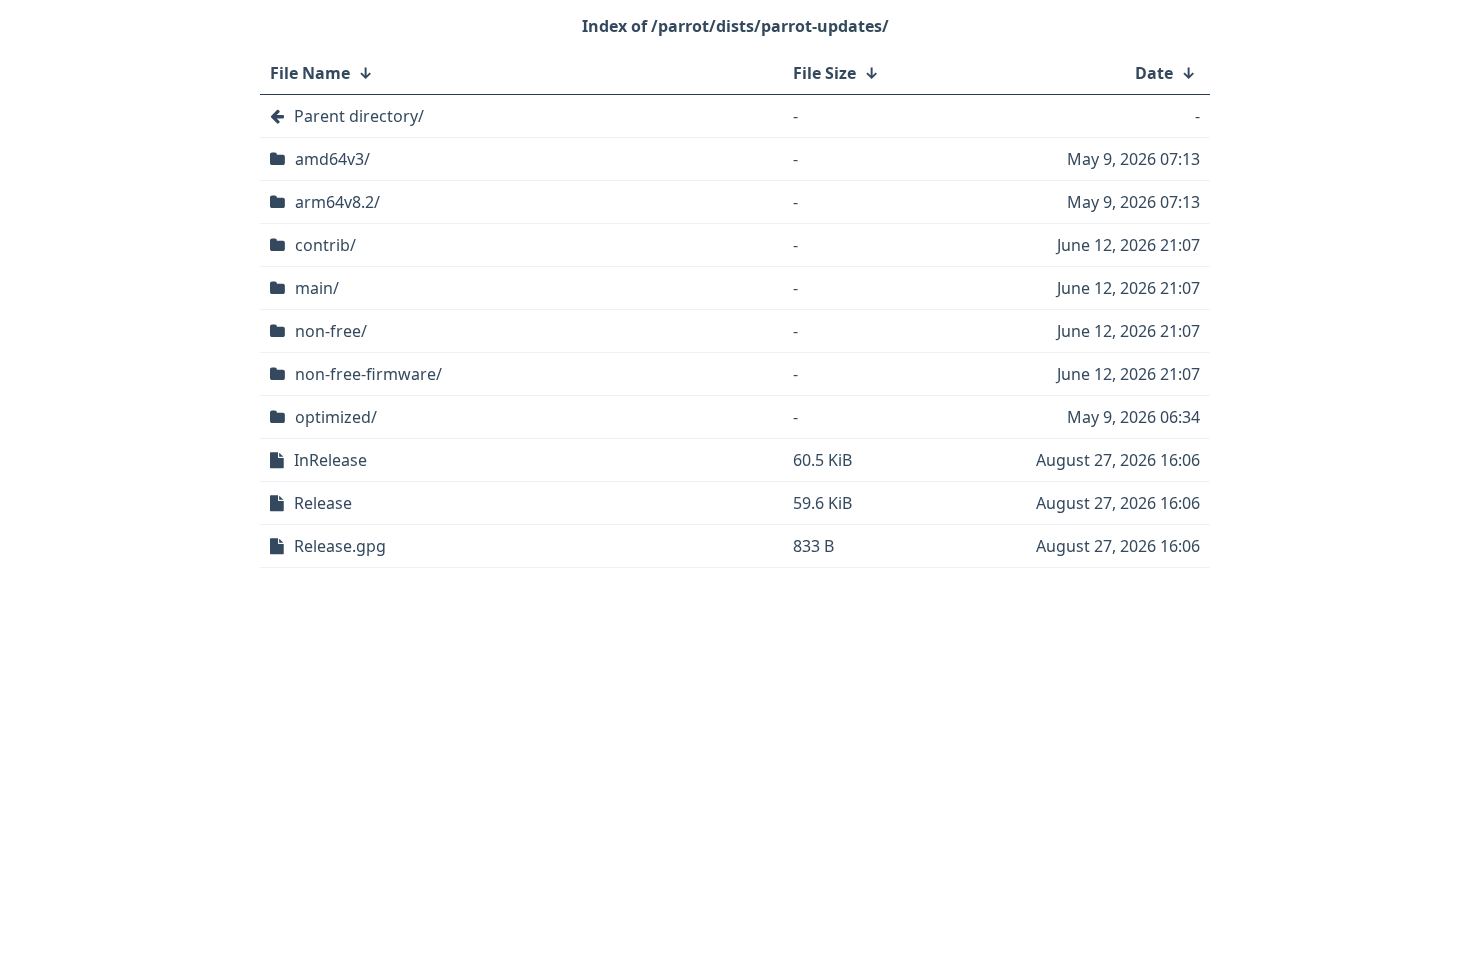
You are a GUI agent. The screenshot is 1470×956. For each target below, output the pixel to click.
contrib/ (325, 245)
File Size (824, 73)
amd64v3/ (332, 159)
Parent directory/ (359, 116)
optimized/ (336, 417)
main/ (317, 288)
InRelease (330, 460)
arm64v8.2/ (337, 202)
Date (1154, 73)
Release (323, 503)
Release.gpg (340, 546)
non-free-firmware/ (368, 374)
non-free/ (331, 331)
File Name (310, 73)
